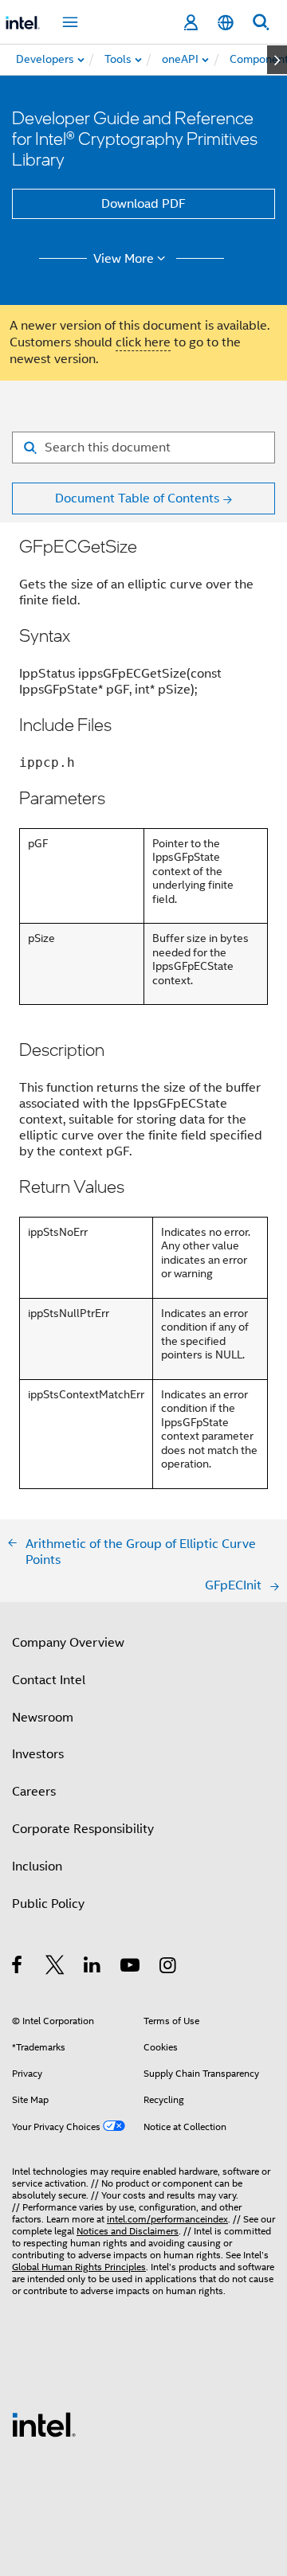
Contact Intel (49, 1680)
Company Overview (68, 1643)
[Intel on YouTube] (131, 1968)
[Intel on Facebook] (18, 1968)
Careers (34, 1792)
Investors (38, 1754)
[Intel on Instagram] (169, 1968)
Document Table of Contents (137, 498)
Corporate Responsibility (83, 1829)
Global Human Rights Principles (79, 2267)
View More (124, 259)
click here (143, 342)
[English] (226, 23)
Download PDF (143, 204)
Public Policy (48, 1904)
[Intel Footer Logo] (44, 2424)
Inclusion (37, 1867)
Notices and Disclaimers (128, 2231)
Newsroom (43, 1718)
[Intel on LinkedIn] (93, 1968)
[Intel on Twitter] (55, 1968)
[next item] (277, 60)
